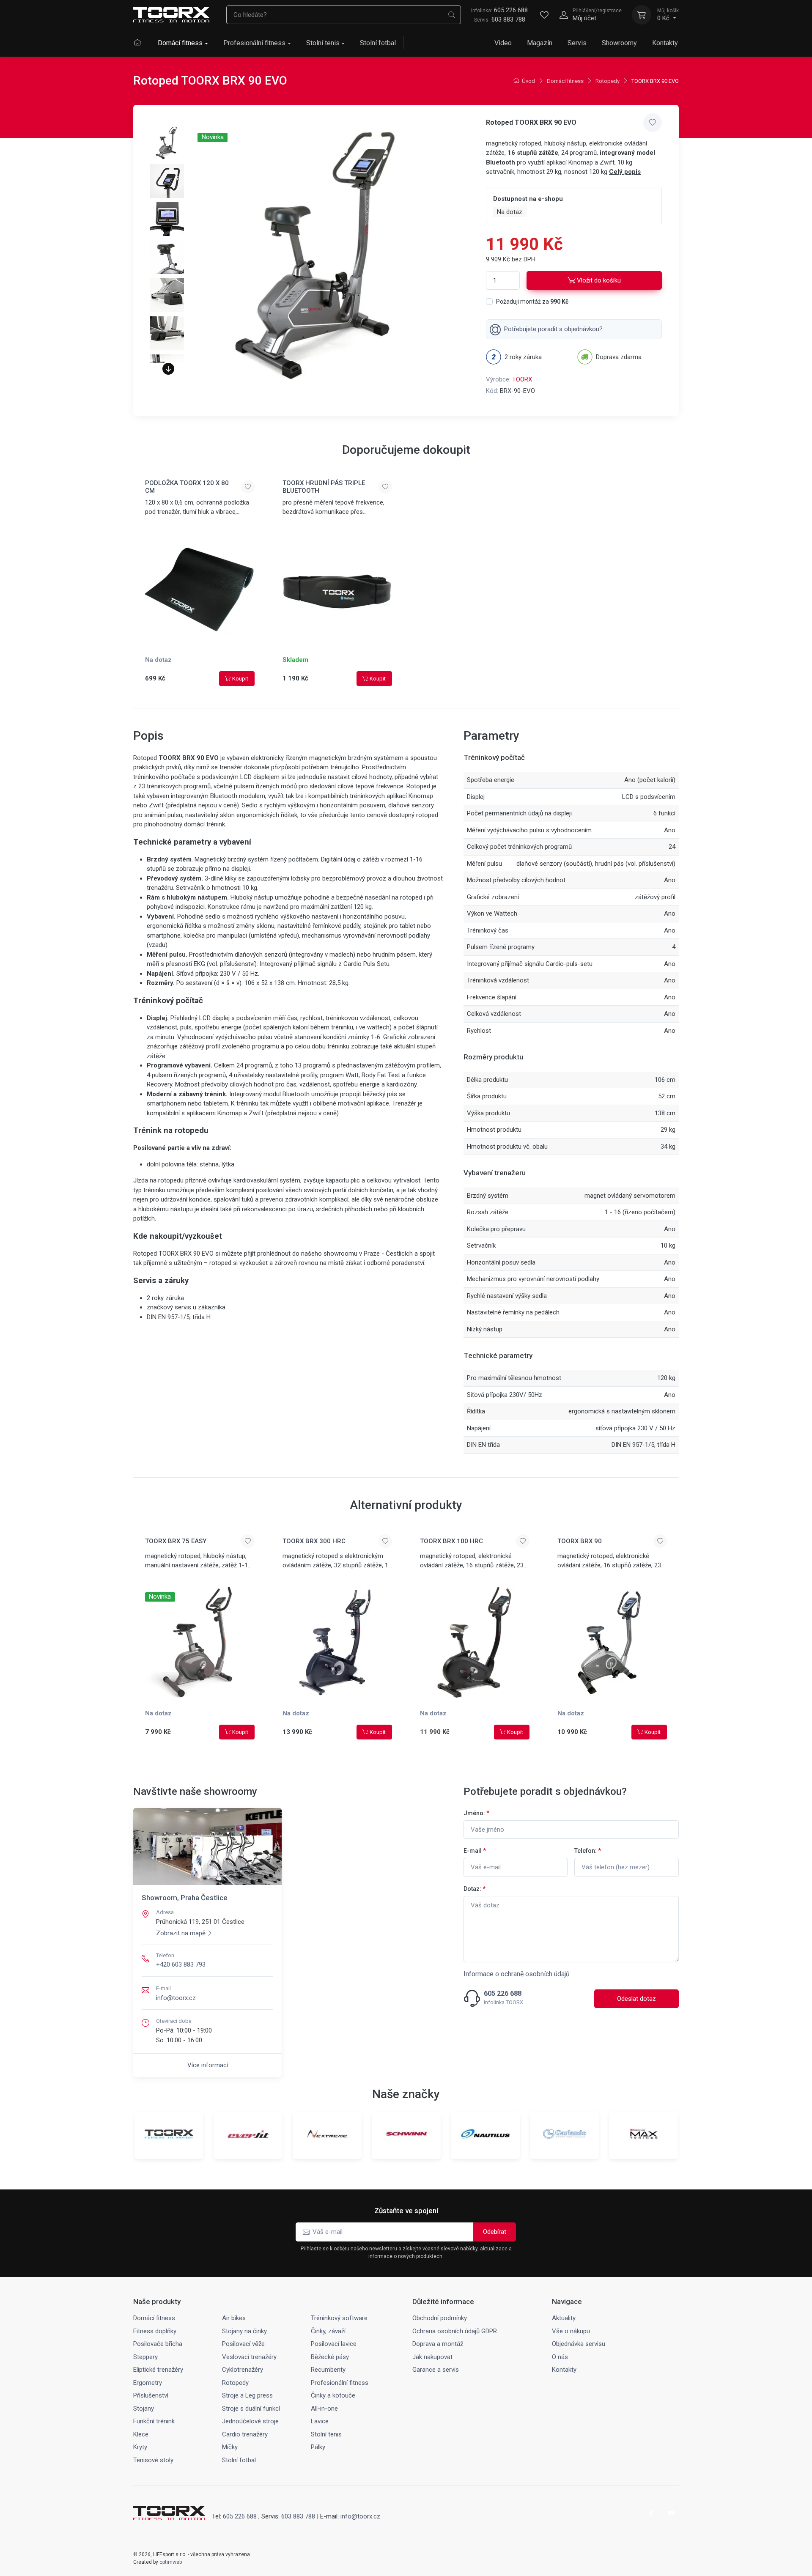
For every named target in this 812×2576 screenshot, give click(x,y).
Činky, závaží (328, 2331)
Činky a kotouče (333, 2395)
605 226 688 (499, 10)
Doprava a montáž (438, 2344)
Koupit (240, 679)
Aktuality (564, 2318)
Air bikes (234, 2318)
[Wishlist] (544, 15)
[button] (168, 369)
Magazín (540, 43)
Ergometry (148, 2383)
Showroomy (619, 43)
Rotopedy (608, 81)
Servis (577, 43)
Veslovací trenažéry (249, 2357)
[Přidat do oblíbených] (653, 123)
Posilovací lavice (334, 2344)
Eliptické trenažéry (158, 2370)
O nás (560, 2357)
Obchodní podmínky (440, 2318)
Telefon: (588, 1851)
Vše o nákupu (571, 2331)
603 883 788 (508, 19)
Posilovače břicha (158, 2344)
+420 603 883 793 (181, 1964)
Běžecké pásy (330, 2357)
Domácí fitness (180, 43)
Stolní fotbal (378, 43)
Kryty (140, 2447)
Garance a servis (436, 2370)
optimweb (171, 2562)
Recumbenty (328, 2370)
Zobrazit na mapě (181, 1933)
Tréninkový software (339, 2318)
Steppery (145, 2357)
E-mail (475, 1851)
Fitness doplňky (155, 2331)
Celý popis (625, 172)
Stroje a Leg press (247, 2395)
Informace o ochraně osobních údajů (517, 1974)
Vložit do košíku (599, 280)
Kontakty (665, 43)
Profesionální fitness (254, 43)
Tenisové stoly (153, 2460)
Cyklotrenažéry (243, 2370)
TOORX (522, 379)
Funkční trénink (154, 2421)
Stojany (144, 2409)
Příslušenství (151, 2395)
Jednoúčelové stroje (250, 2421)
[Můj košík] (642, 15)
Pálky (318, 2447)
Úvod (528, 81)
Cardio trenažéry (245, 2434)
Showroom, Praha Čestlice (185, 1898)
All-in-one (324, 2409)
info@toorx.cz (176, 1998)
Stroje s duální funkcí (251, 2409)
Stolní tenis (323, 43)
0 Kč (668, 15)
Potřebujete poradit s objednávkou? (553, 329)
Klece (141, 2434)
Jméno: (476, 1813)
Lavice (320, 2421)
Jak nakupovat (432, 2357)
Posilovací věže (243, 2344)
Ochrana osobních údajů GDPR (455, 2331)
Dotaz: (475, 1889)
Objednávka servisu (579, 2344)
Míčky (230, 2447)
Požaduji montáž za (532, 302)
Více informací (208, 2065)
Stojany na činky (244, 2331)
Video (503, 43)
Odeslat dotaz (636, 1999)
